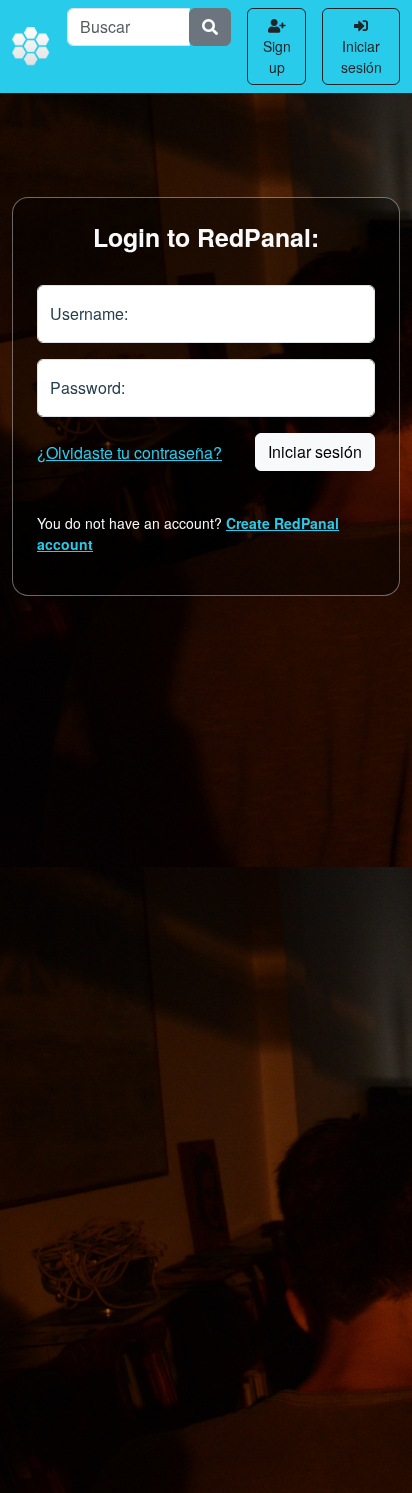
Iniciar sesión (361, 56)
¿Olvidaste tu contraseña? (129, 452)
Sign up (277, 56)
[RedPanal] (31, 47)
